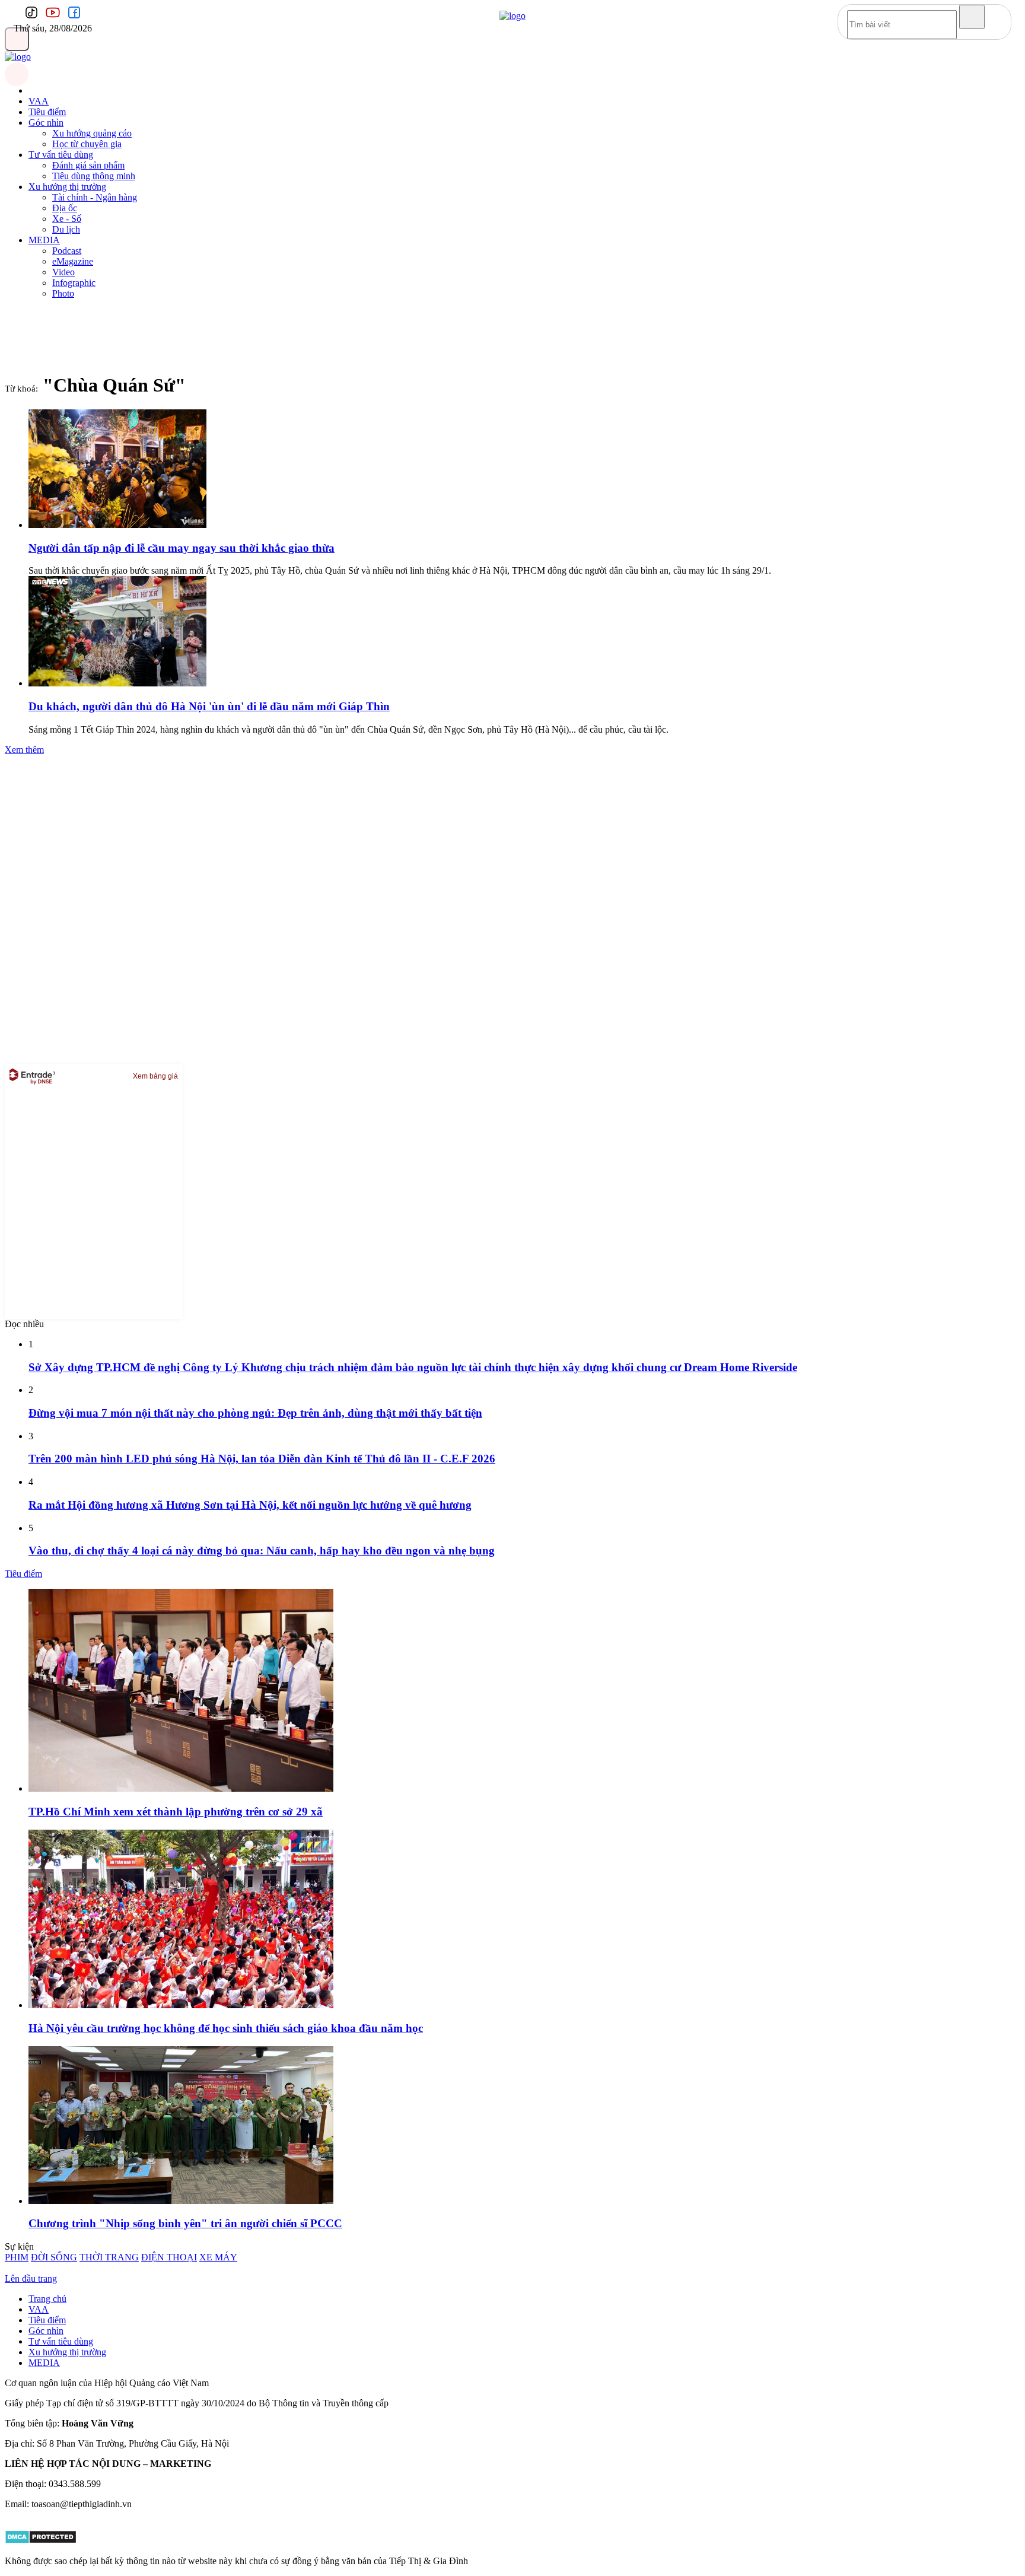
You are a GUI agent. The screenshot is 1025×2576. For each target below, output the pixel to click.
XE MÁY (218, 2257)
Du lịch (66, 229)
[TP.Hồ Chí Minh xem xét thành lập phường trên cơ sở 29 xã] (181, 1788)
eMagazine (73, 261)
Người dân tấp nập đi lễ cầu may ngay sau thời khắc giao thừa (182, 548)
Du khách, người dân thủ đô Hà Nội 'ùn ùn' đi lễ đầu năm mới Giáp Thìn (209, 706)
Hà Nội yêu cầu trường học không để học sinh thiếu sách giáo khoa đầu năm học (226, 2028)
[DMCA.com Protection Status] (41, 2541)
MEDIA (44, 240)
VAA (39, 101)
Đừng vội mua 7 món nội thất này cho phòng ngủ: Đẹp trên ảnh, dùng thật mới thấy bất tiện (255, 1413)
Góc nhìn (46, 123)
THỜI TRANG (109, 2257)
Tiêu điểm (47, 112)
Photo (63, 293)
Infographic (74, 283)
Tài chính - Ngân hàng (95, 197)
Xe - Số (67, 219)
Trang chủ (47, 2299)
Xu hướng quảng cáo (92, 133)
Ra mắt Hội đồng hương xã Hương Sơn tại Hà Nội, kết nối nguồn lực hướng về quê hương (250, 1505)
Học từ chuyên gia (87, 144)
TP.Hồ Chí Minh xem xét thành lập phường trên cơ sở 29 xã (176, 1812)
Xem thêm (24, 750)
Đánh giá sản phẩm (88, 165)
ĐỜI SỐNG (54, 2257)
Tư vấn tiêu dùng (61, 155)
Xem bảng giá (155, 1076)
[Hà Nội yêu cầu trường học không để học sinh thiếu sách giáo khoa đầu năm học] (181, 2005)
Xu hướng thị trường (67, 187)
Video (63, 272)
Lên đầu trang (31, 2278)
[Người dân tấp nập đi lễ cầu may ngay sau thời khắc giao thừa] (117, 525)
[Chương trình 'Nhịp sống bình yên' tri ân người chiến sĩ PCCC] (181, 2201)
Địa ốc (65, 208)
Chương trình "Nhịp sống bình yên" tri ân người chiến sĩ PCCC (185, 2223)
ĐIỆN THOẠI (169, 2257)
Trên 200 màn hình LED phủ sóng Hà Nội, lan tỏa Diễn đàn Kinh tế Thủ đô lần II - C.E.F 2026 (262, 1459)
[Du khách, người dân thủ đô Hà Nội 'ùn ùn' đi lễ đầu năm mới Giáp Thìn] (117, 683)
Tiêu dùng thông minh (94, 176)
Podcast (67, 251)
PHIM (17, 2257)
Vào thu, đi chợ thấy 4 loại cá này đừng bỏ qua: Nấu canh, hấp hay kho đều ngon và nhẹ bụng (262, 1551)
